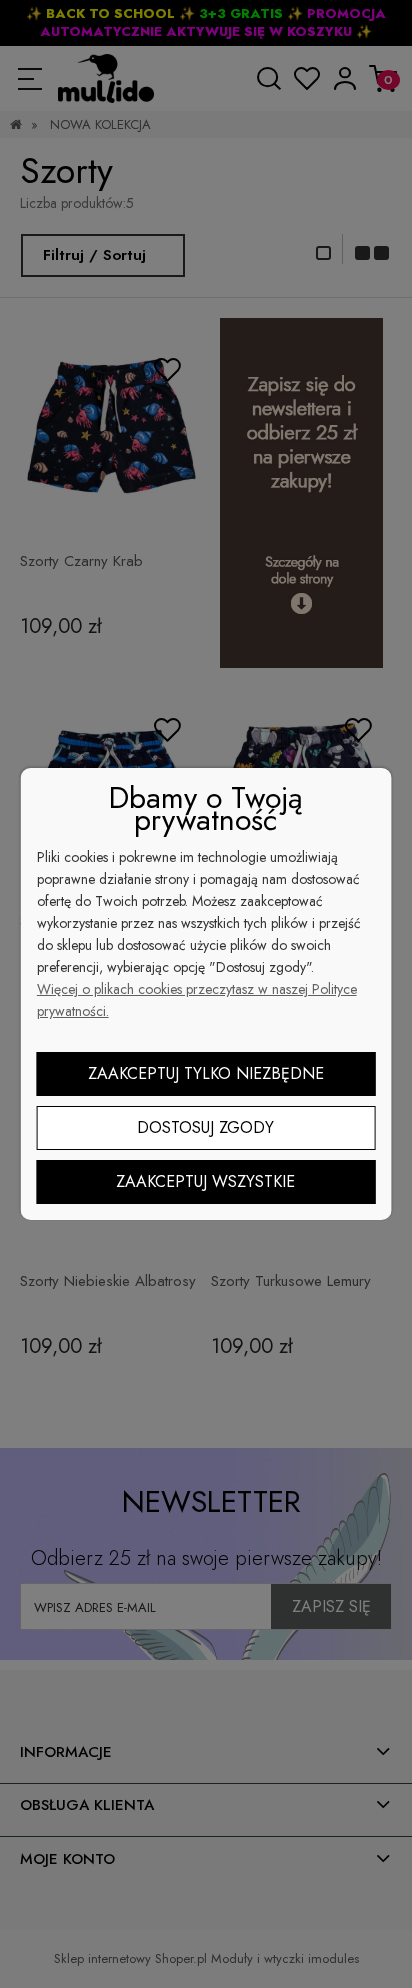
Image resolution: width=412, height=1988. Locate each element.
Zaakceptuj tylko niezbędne (206, 1073)
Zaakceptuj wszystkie (205, 1181)
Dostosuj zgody (205, 1127)
